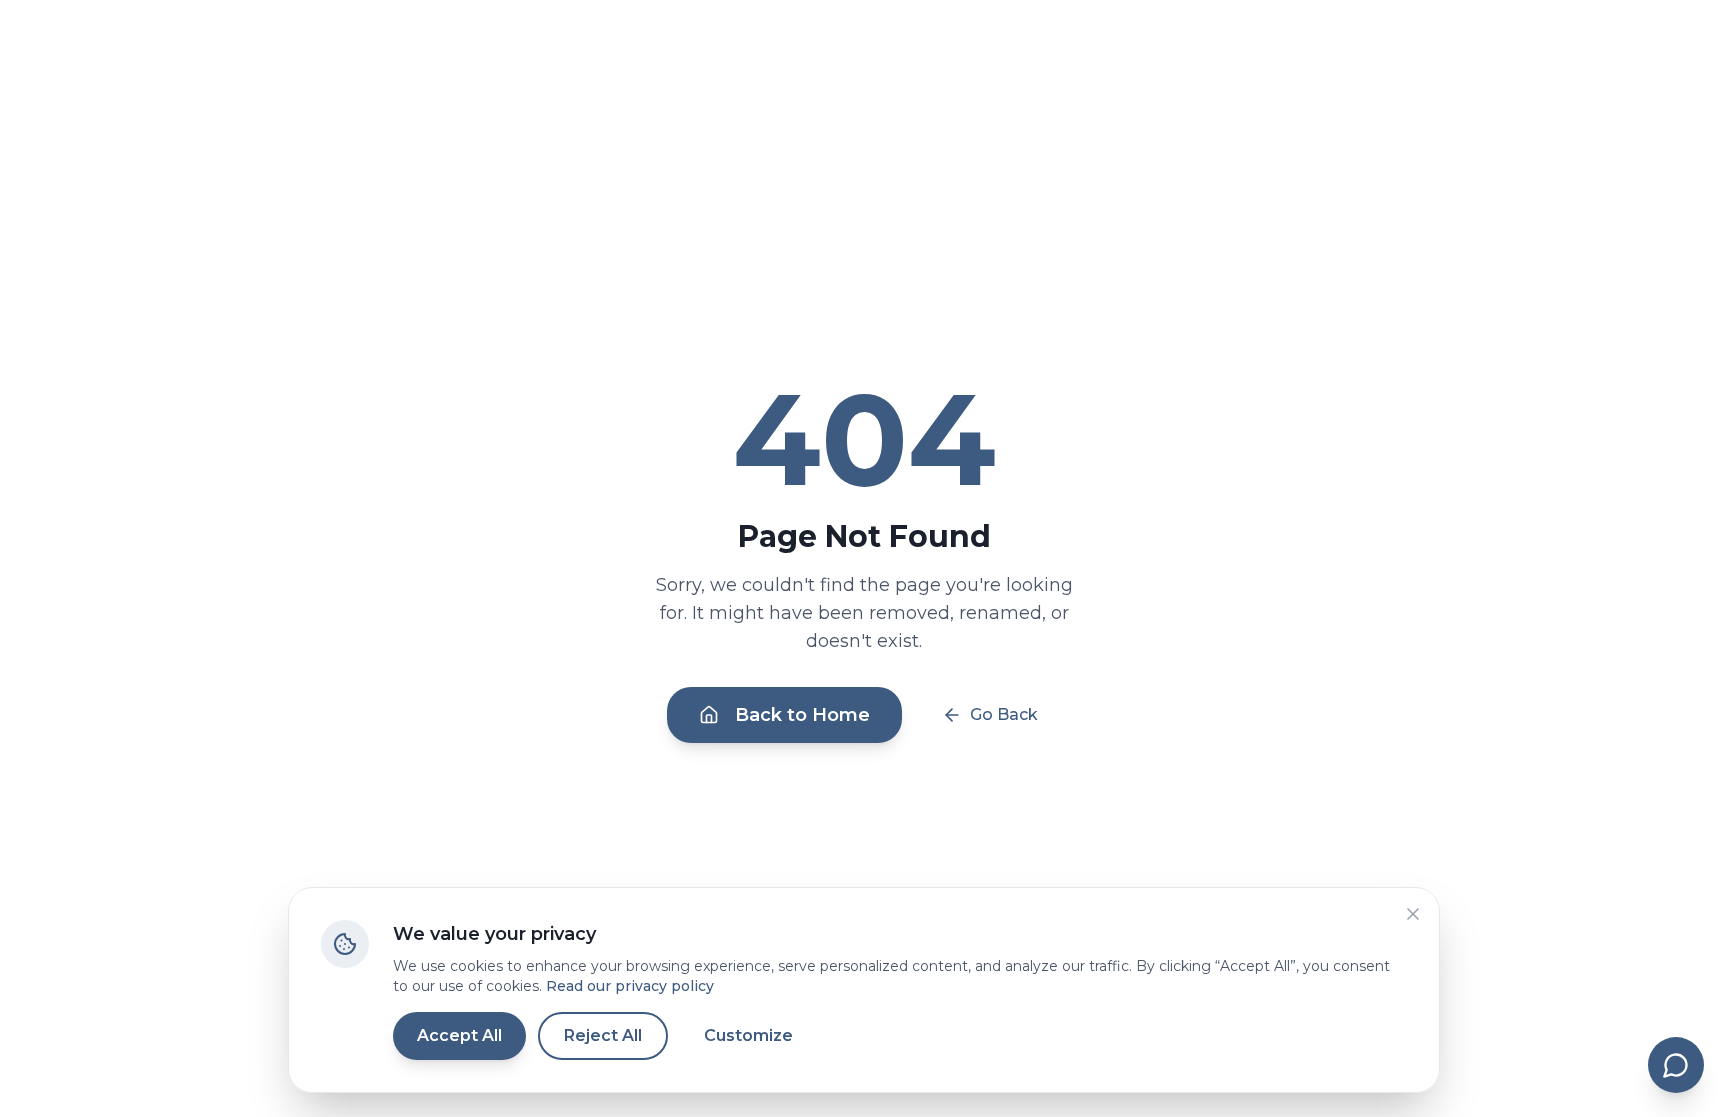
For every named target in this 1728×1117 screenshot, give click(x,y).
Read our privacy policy (630, 986)
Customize (748, 1035)
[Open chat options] (1676, 1065)
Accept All (459, 1035)
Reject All (603, 1035)
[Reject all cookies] (1413, 914)
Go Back (1004, 714)
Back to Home (802, 715)
